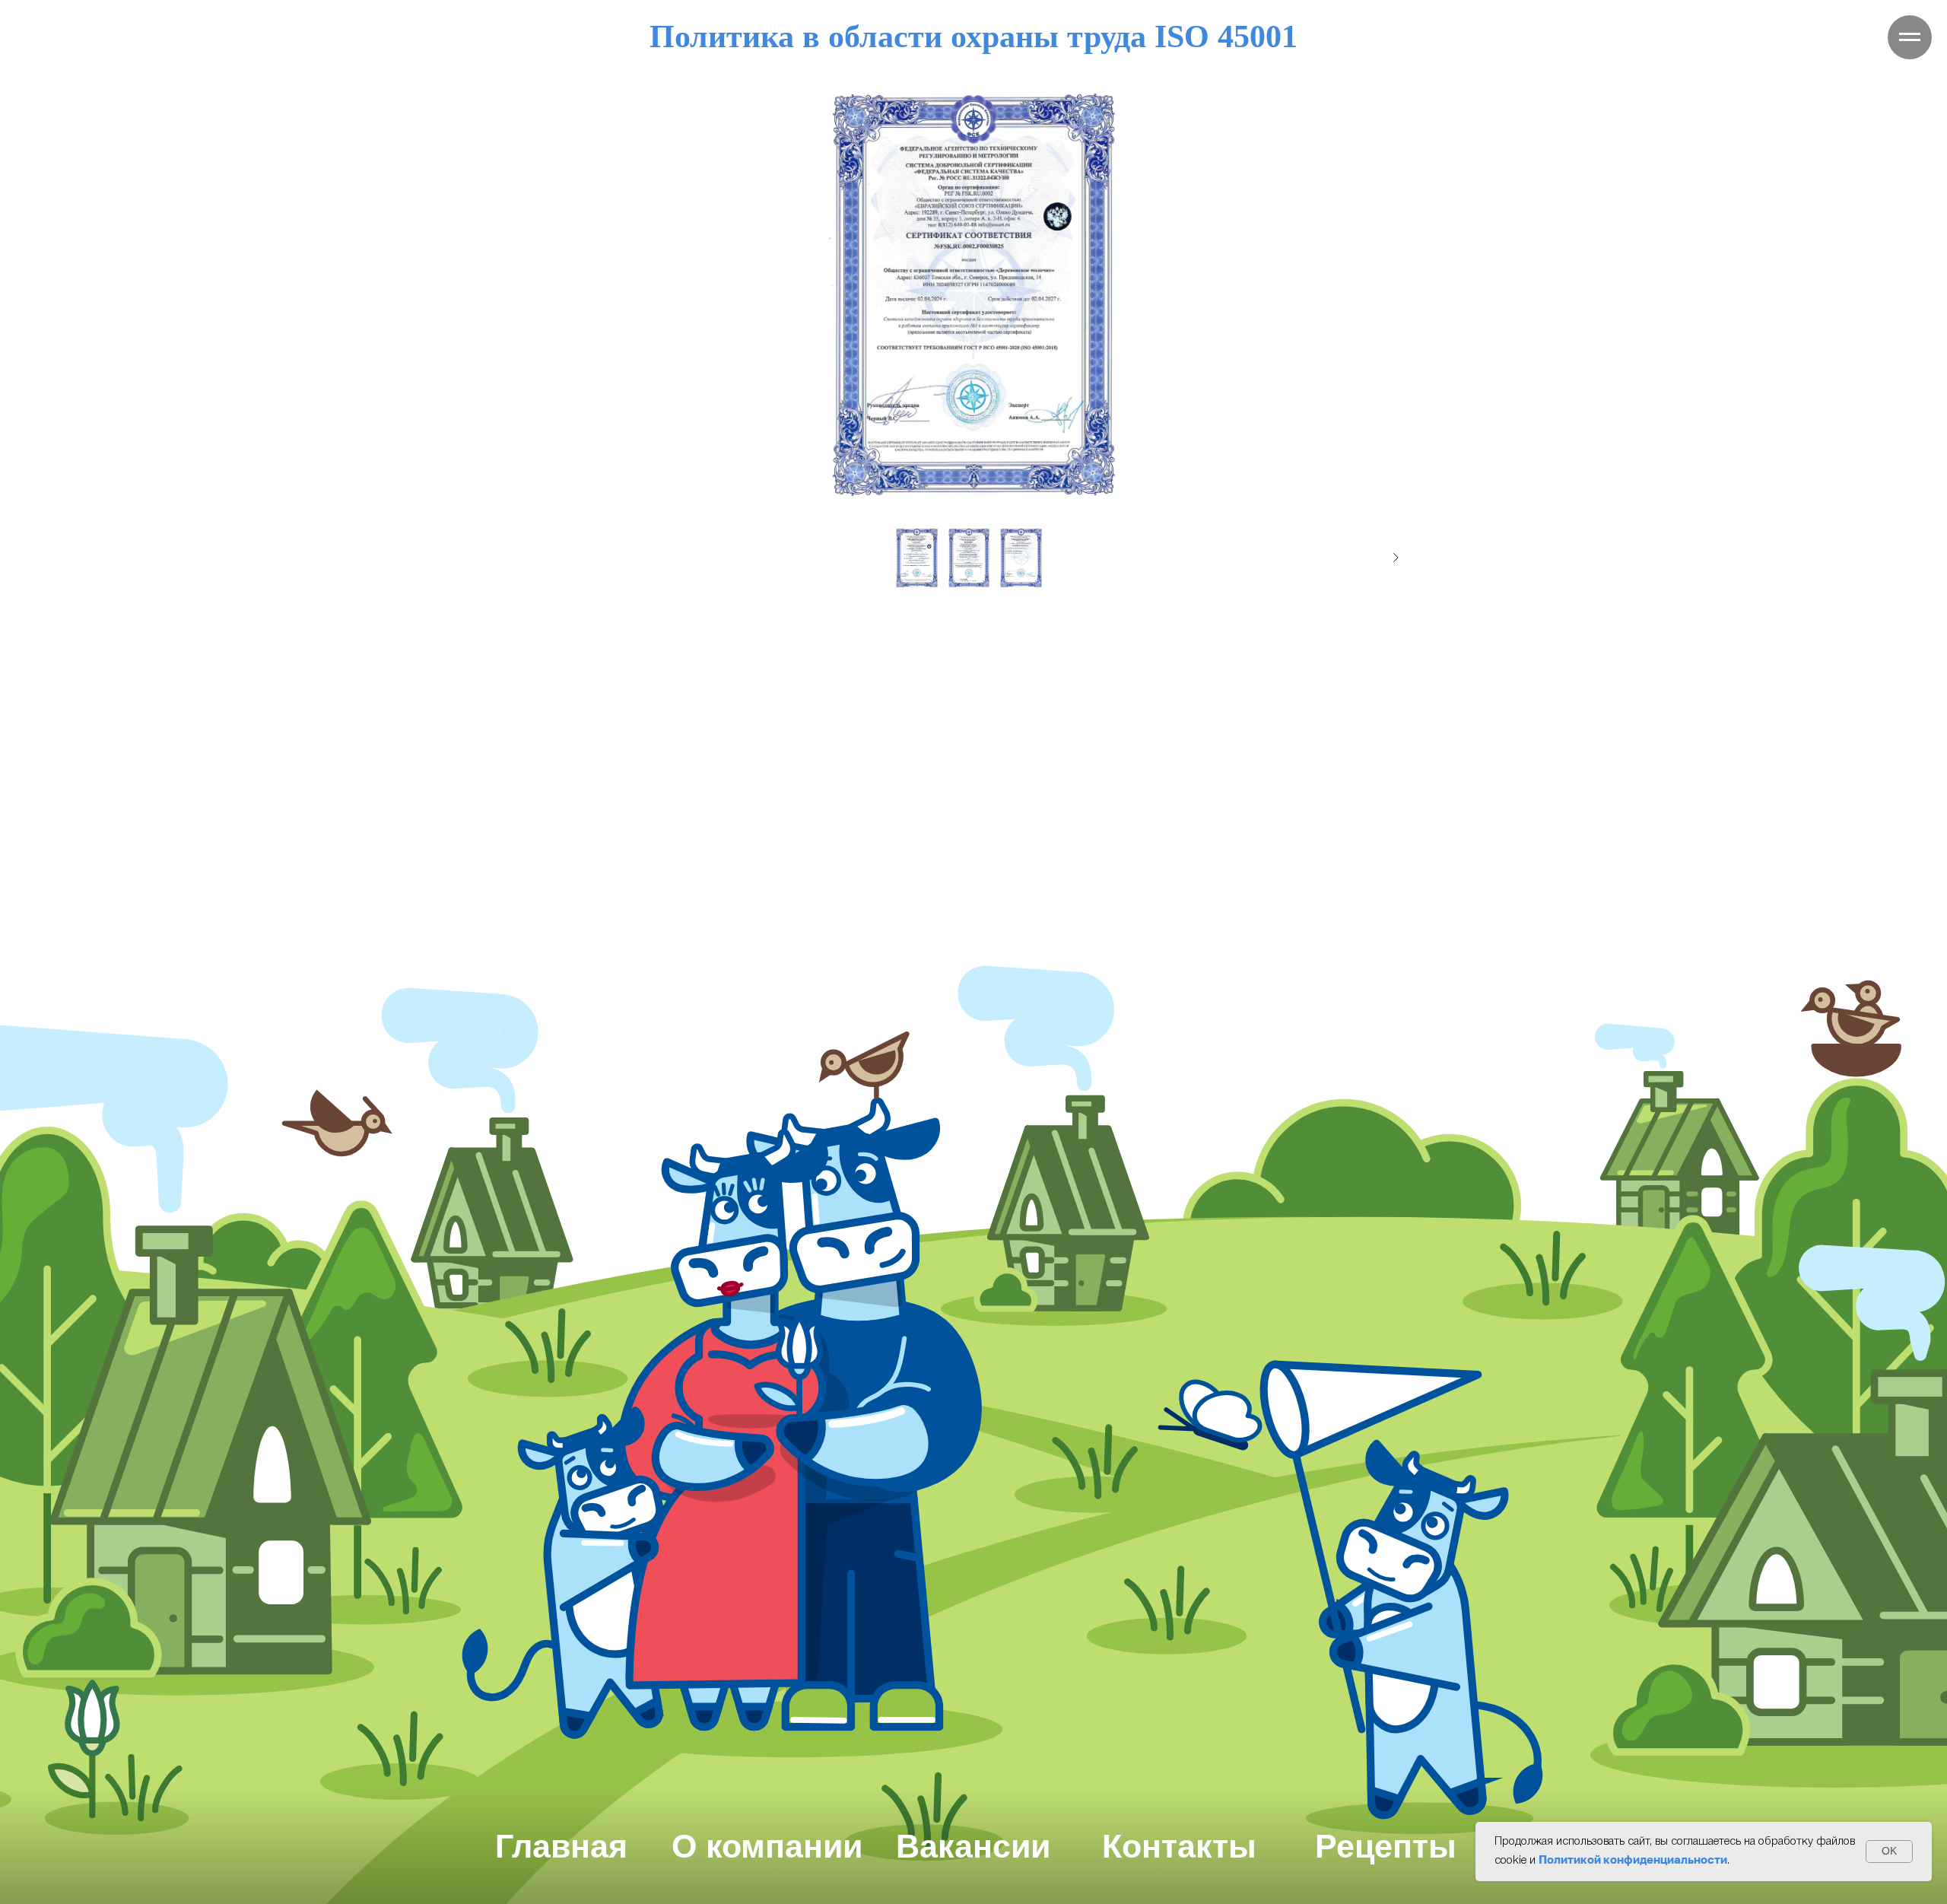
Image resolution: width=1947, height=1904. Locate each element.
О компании (767, 1846)
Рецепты (1386, 1846)
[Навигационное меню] (1910, 37)
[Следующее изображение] (1396, 558)
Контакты (1179, 1846)
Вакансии (973, 1846)
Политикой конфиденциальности (1633, 1859)
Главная (561, 1846)
